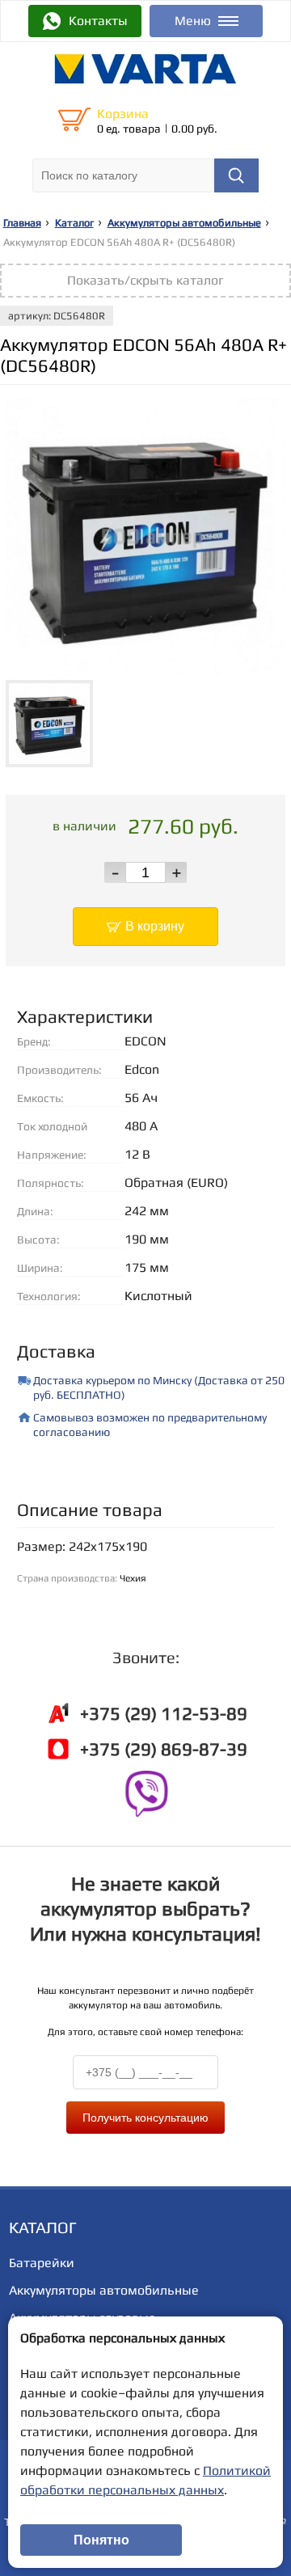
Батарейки (42, 2263)
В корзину (155, 926)
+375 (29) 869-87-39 (164, 1749)
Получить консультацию (145, 2118)
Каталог (74, 223)
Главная (22, 223)
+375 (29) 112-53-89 (164, 1713)
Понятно (101, 2540)
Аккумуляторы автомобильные (184, 223)
